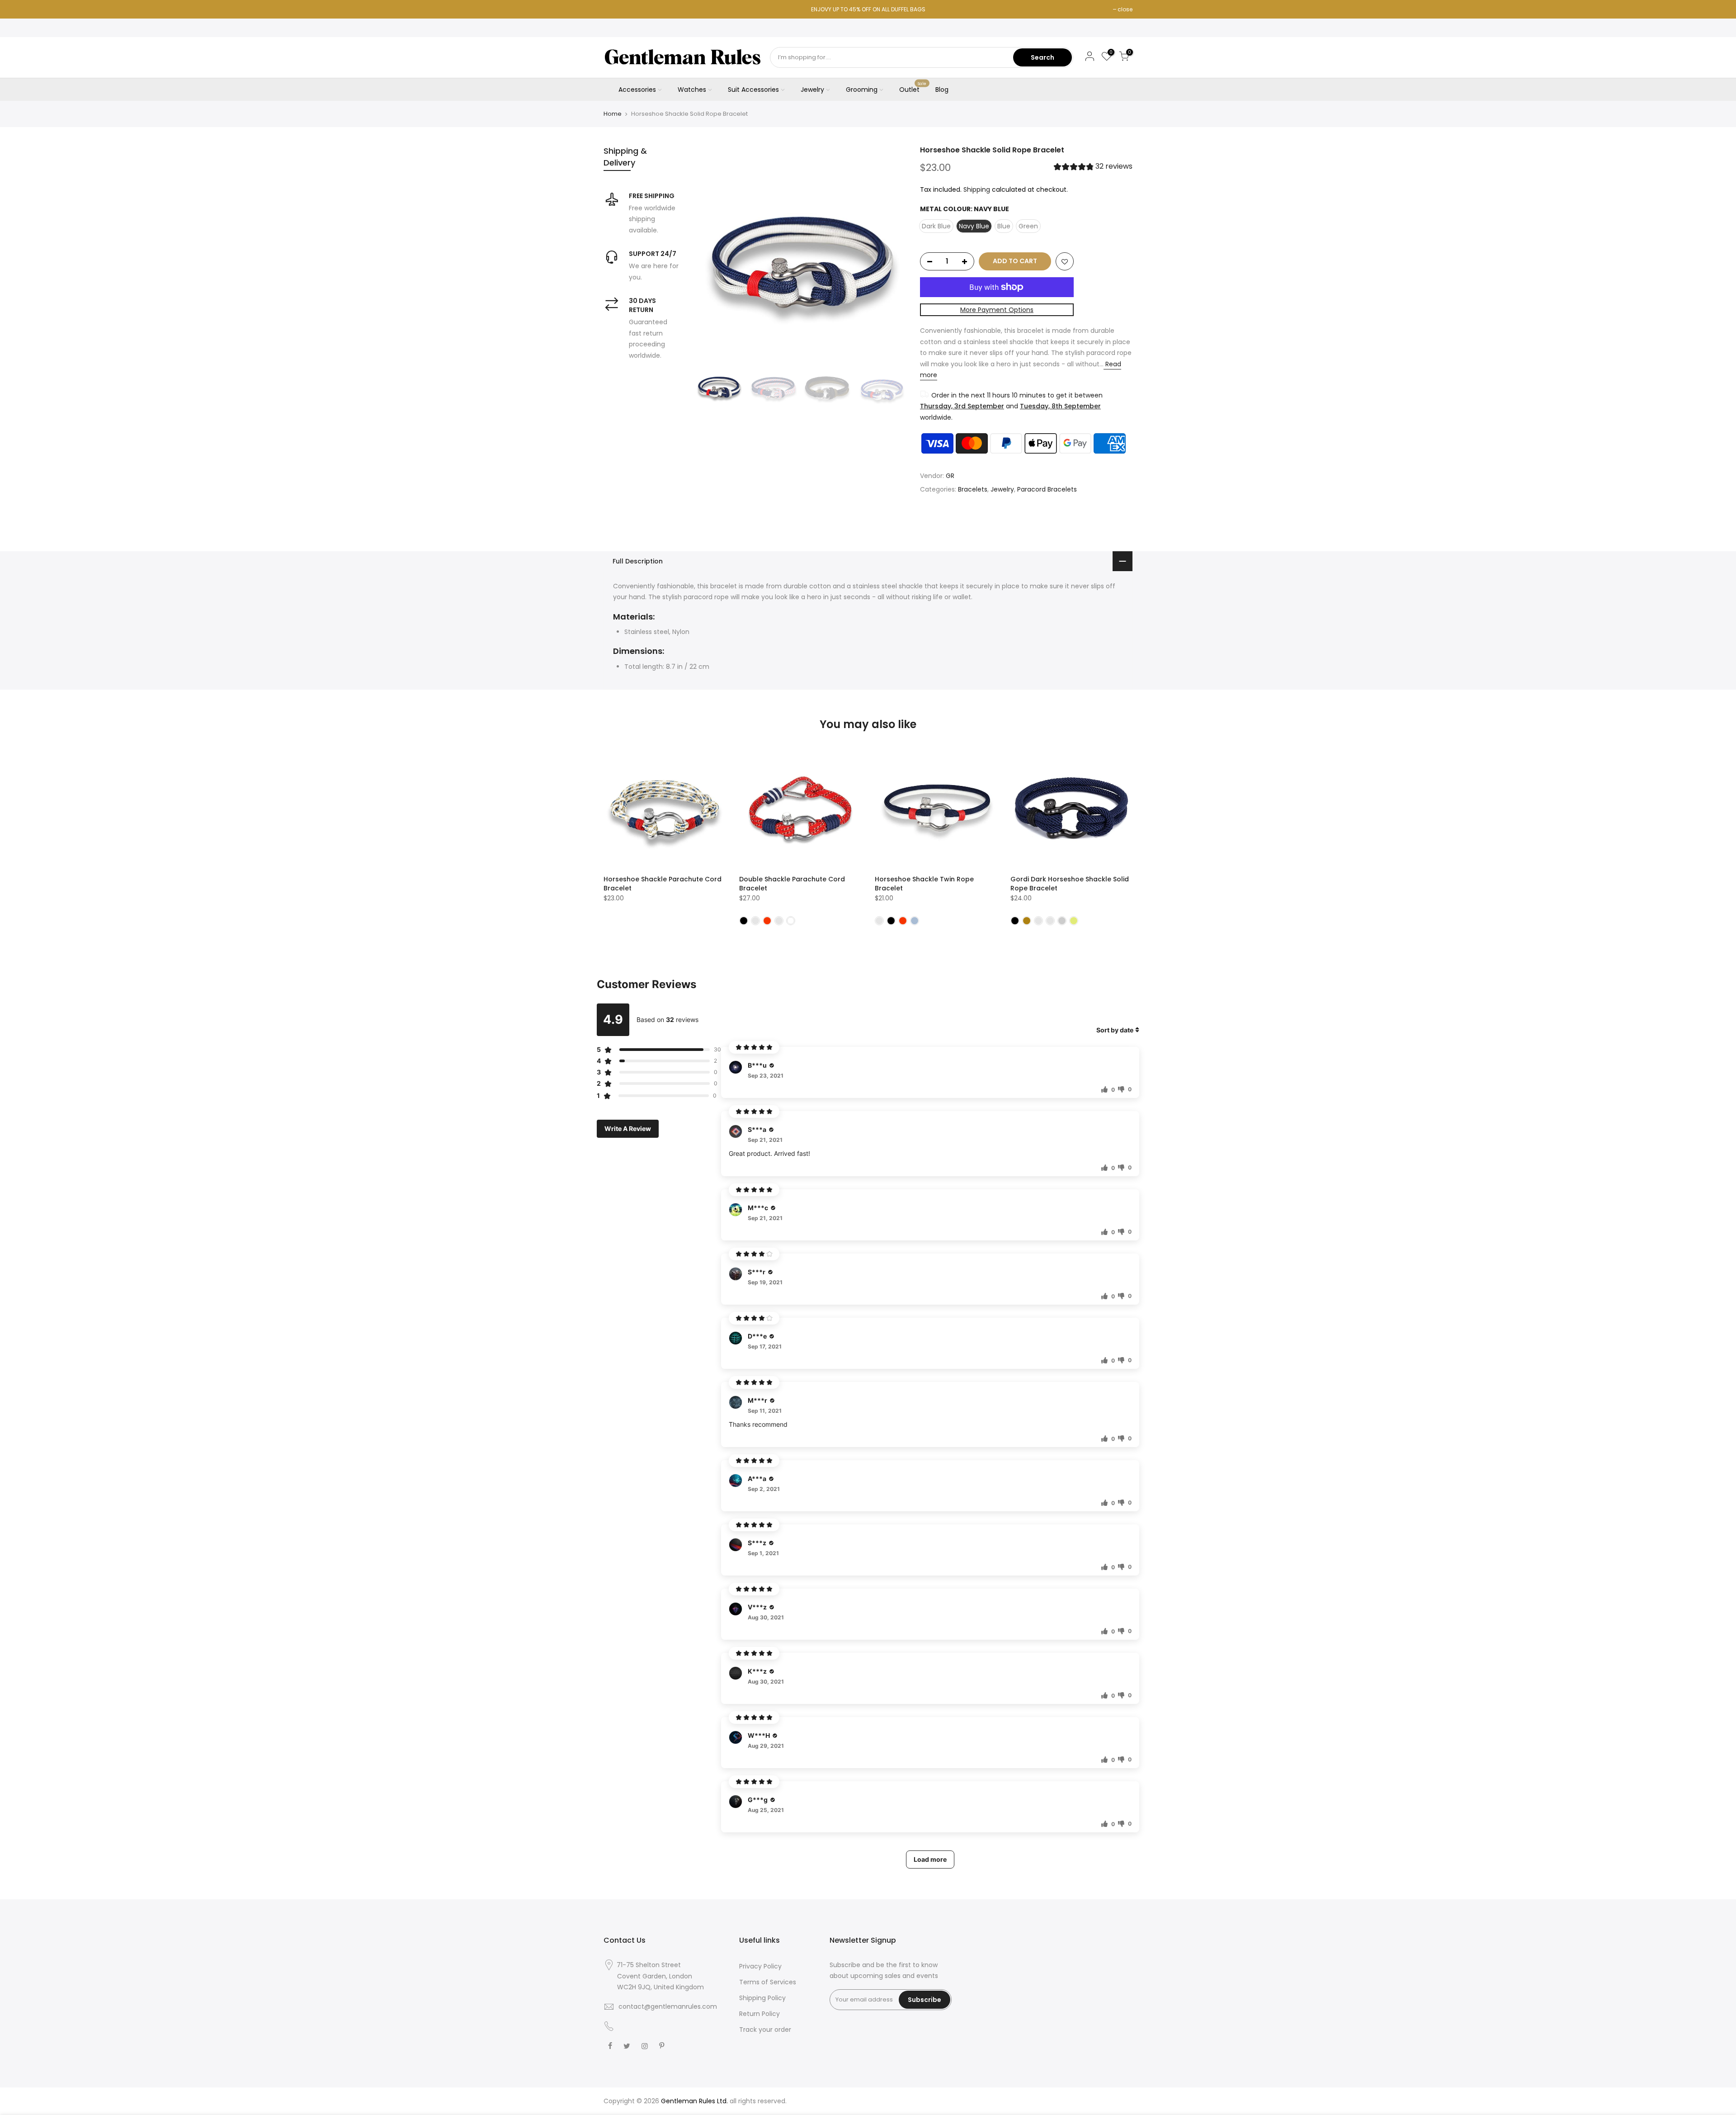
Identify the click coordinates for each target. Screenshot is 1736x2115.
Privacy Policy (760, 1966)
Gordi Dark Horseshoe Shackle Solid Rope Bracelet (1070, 884)
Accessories (637, 90)
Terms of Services (768, 1982)
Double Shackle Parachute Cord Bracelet (792, 884)
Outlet (913, 88)
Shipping (977, 189)
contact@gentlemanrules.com (668, 2006)
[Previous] (710, 251)
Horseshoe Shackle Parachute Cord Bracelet (663, 884)
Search (1043, 57)
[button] (1093, 168)
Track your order (765, 2030)
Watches (692, 90)
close (1125, 9)
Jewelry (812, 90)
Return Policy (759, 2014)
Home (613, 114)
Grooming (862, 90)
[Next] (891, 251)
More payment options (997, 310)
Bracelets (973, 489)
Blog (942, 90)
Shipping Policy (762, 1998)
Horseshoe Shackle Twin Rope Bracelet (924, 884)
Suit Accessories (753, 90)
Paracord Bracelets (1047, 489)
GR (950, 476)
